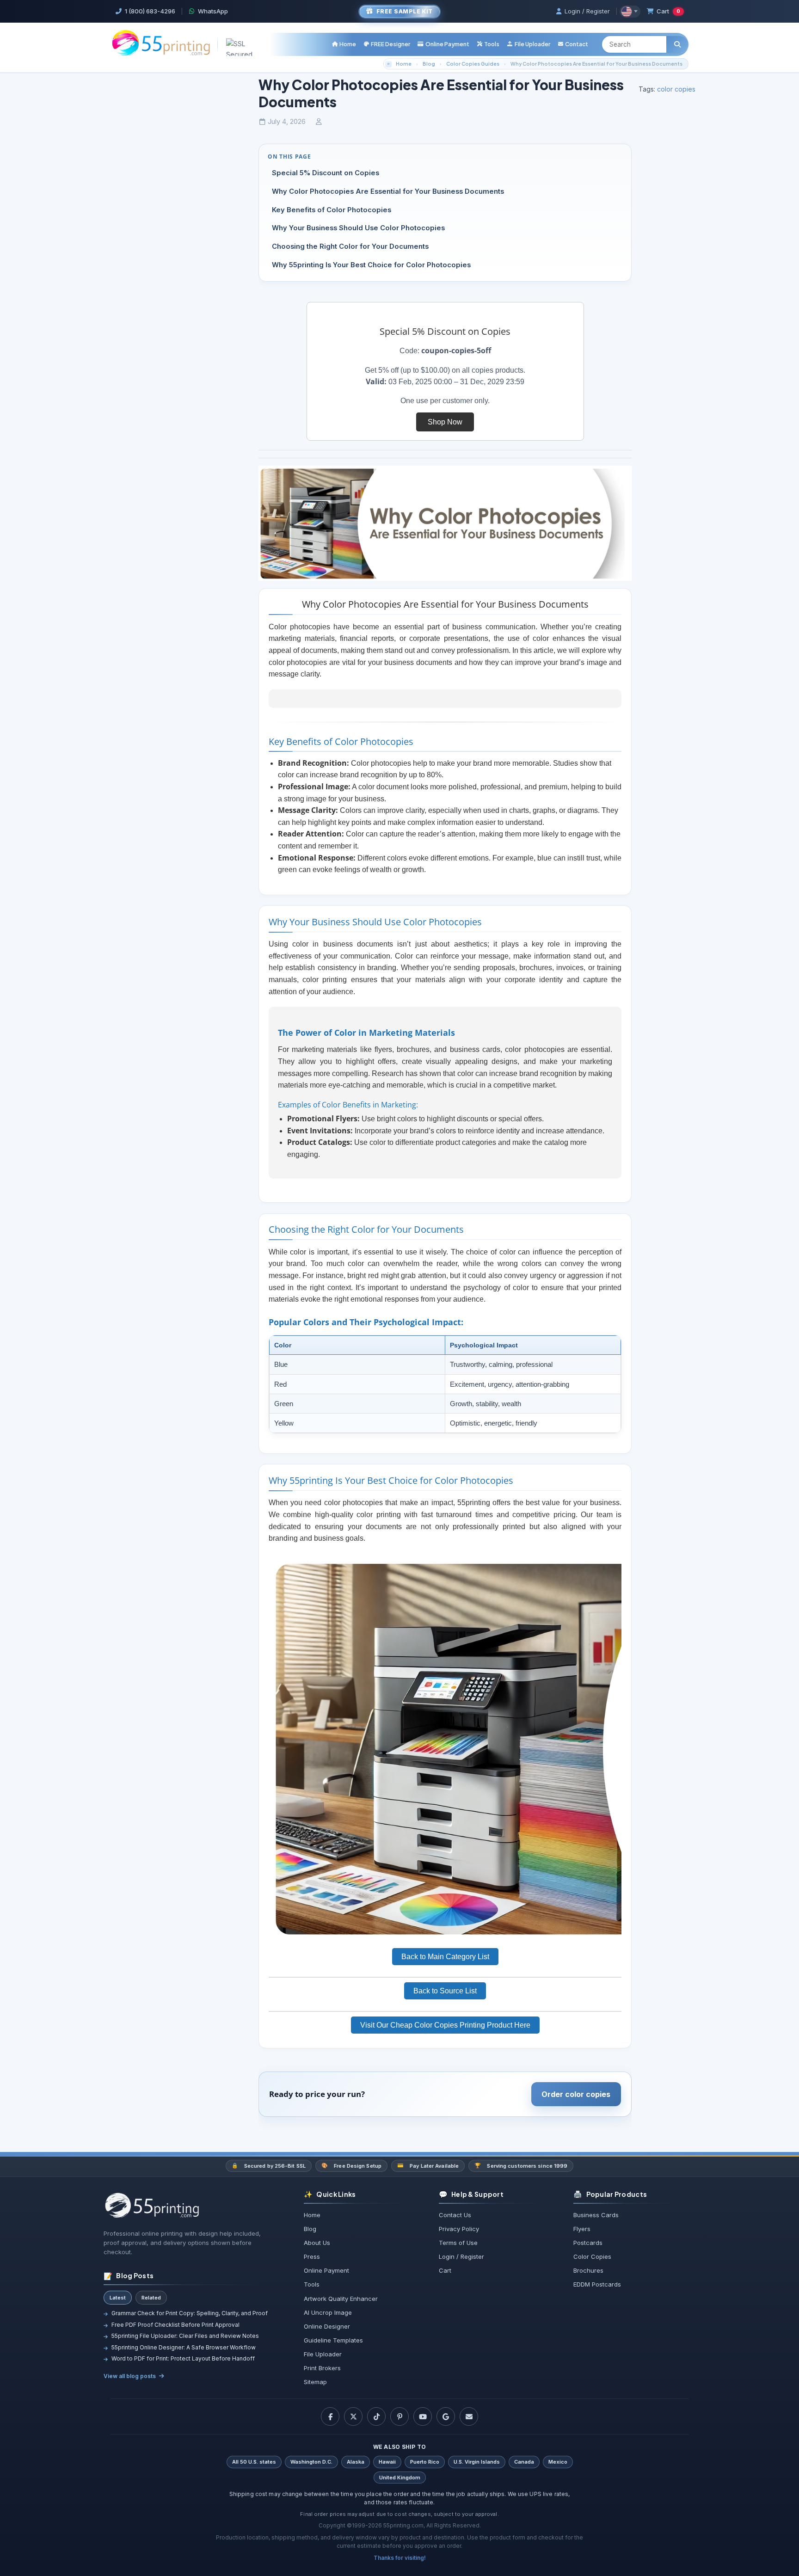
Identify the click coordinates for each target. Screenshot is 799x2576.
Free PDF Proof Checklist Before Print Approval (175, 2325)
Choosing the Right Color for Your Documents (350, 246)
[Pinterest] (399, 2416)
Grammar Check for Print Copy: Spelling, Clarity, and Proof (190, 2313)
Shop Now (445, 422)
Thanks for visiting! (400, 2558)
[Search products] (677, 44)
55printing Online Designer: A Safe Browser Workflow (184, 2347)
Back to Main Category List (445, 1957)
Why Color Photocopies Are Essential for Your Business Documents (596, 64)
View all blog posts (130, 2376)
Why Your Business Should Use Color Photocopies (358, 228)
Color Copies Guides (473, 64)
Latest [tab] (118, 2298)
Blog (429, 64)
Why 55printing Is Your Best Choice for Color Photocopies (371, 265)
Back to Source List (445, 1991)
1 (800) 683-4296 (150, 11)
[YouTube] (423, 2416)
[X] (353, 2416)
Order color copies (576, 2094)
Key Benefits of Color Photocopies (332, 210)
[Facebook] (330, 2416)
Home (404, 64)
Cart (668, 11)
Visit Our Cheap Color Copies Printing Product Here (445, 2025)
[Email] (469, 2416)
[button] (488, 44)
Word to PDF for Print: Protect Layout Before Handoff (183, 2358)
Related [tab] (151, 2298)
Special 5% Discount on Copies (326, 173)
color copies (676, 89)
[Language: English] (630, 12)
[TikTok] (376, 2416)
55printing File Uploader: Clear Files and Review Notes (185, 2336)
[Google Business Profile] (446, 2416)
